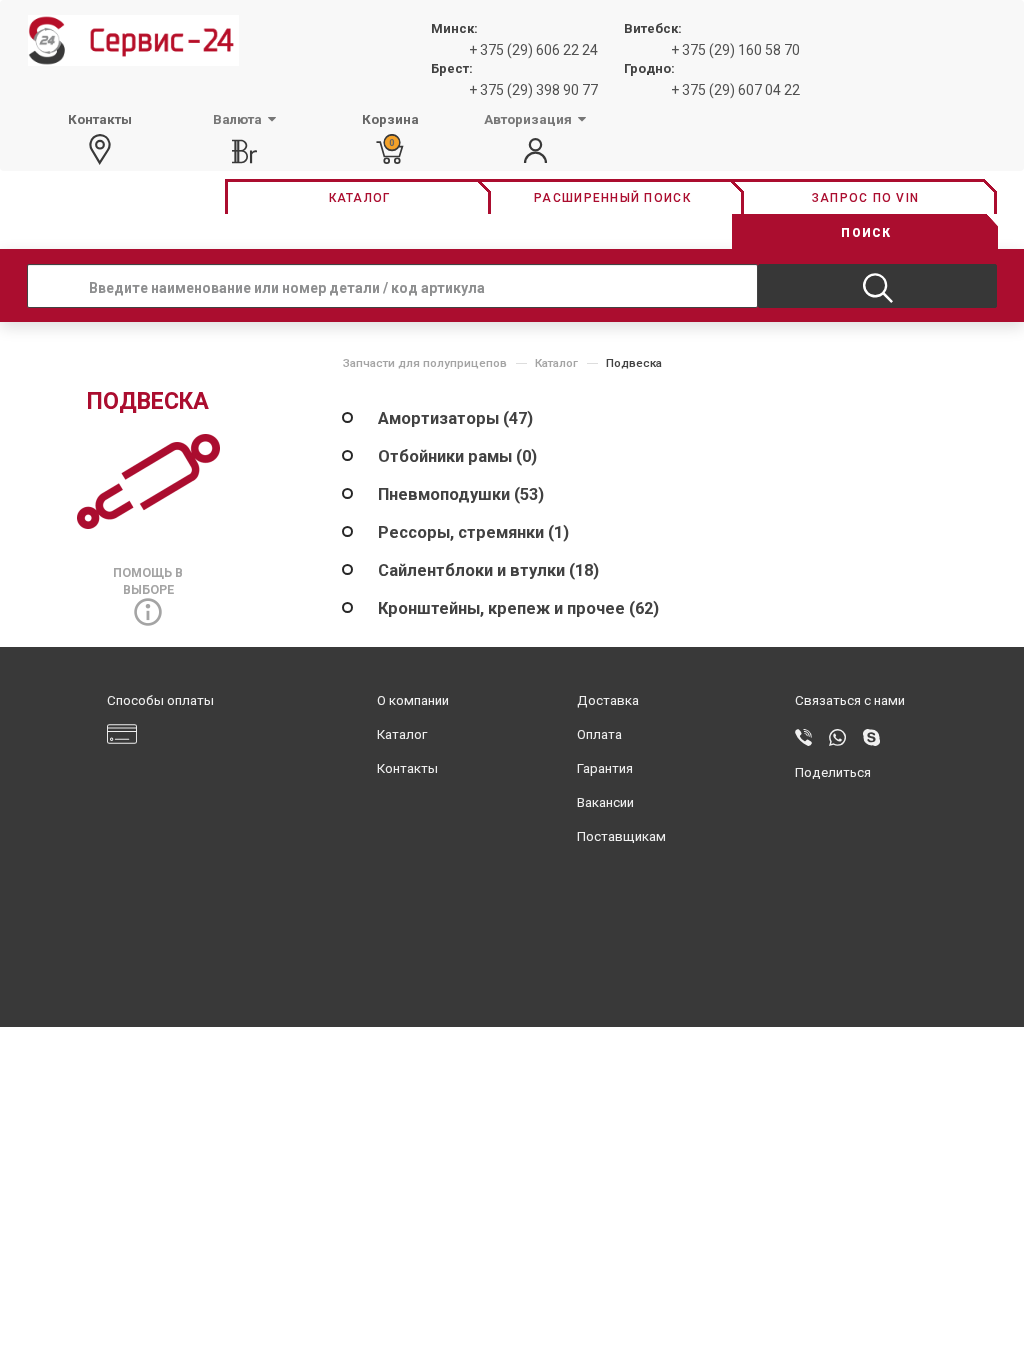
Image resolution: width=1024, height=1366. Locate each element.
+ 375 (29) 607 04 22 (735, 90)
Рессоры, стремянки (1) (473, 532)
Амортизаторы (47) (455, 418)
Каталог (556, 363)
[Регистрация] (535, 151)
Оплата (599, 734)
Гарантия (605, 768)
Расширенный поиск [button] (612, 198)
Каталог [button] (360, 198)
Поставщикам (621, 836)
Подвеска (634, 363)
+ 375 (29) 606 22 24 (533, 50)
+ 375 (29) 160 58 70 (735, 50)
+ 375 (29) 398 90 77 (533, 90)
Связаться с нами (850, 700)
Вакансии (605, 802)
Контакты (407, 768)
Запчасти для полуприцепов (425, 363)
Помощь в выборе (148, 581)
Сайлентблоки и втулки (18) (488, 570)
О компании (413, 700)
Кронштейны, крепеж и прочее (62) (518, 608)
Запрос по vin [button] (865, 198)
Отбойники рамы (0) (457, 456)
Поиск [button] (866, 233)
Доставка (608, 700)
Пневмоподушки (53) (461, 494)
